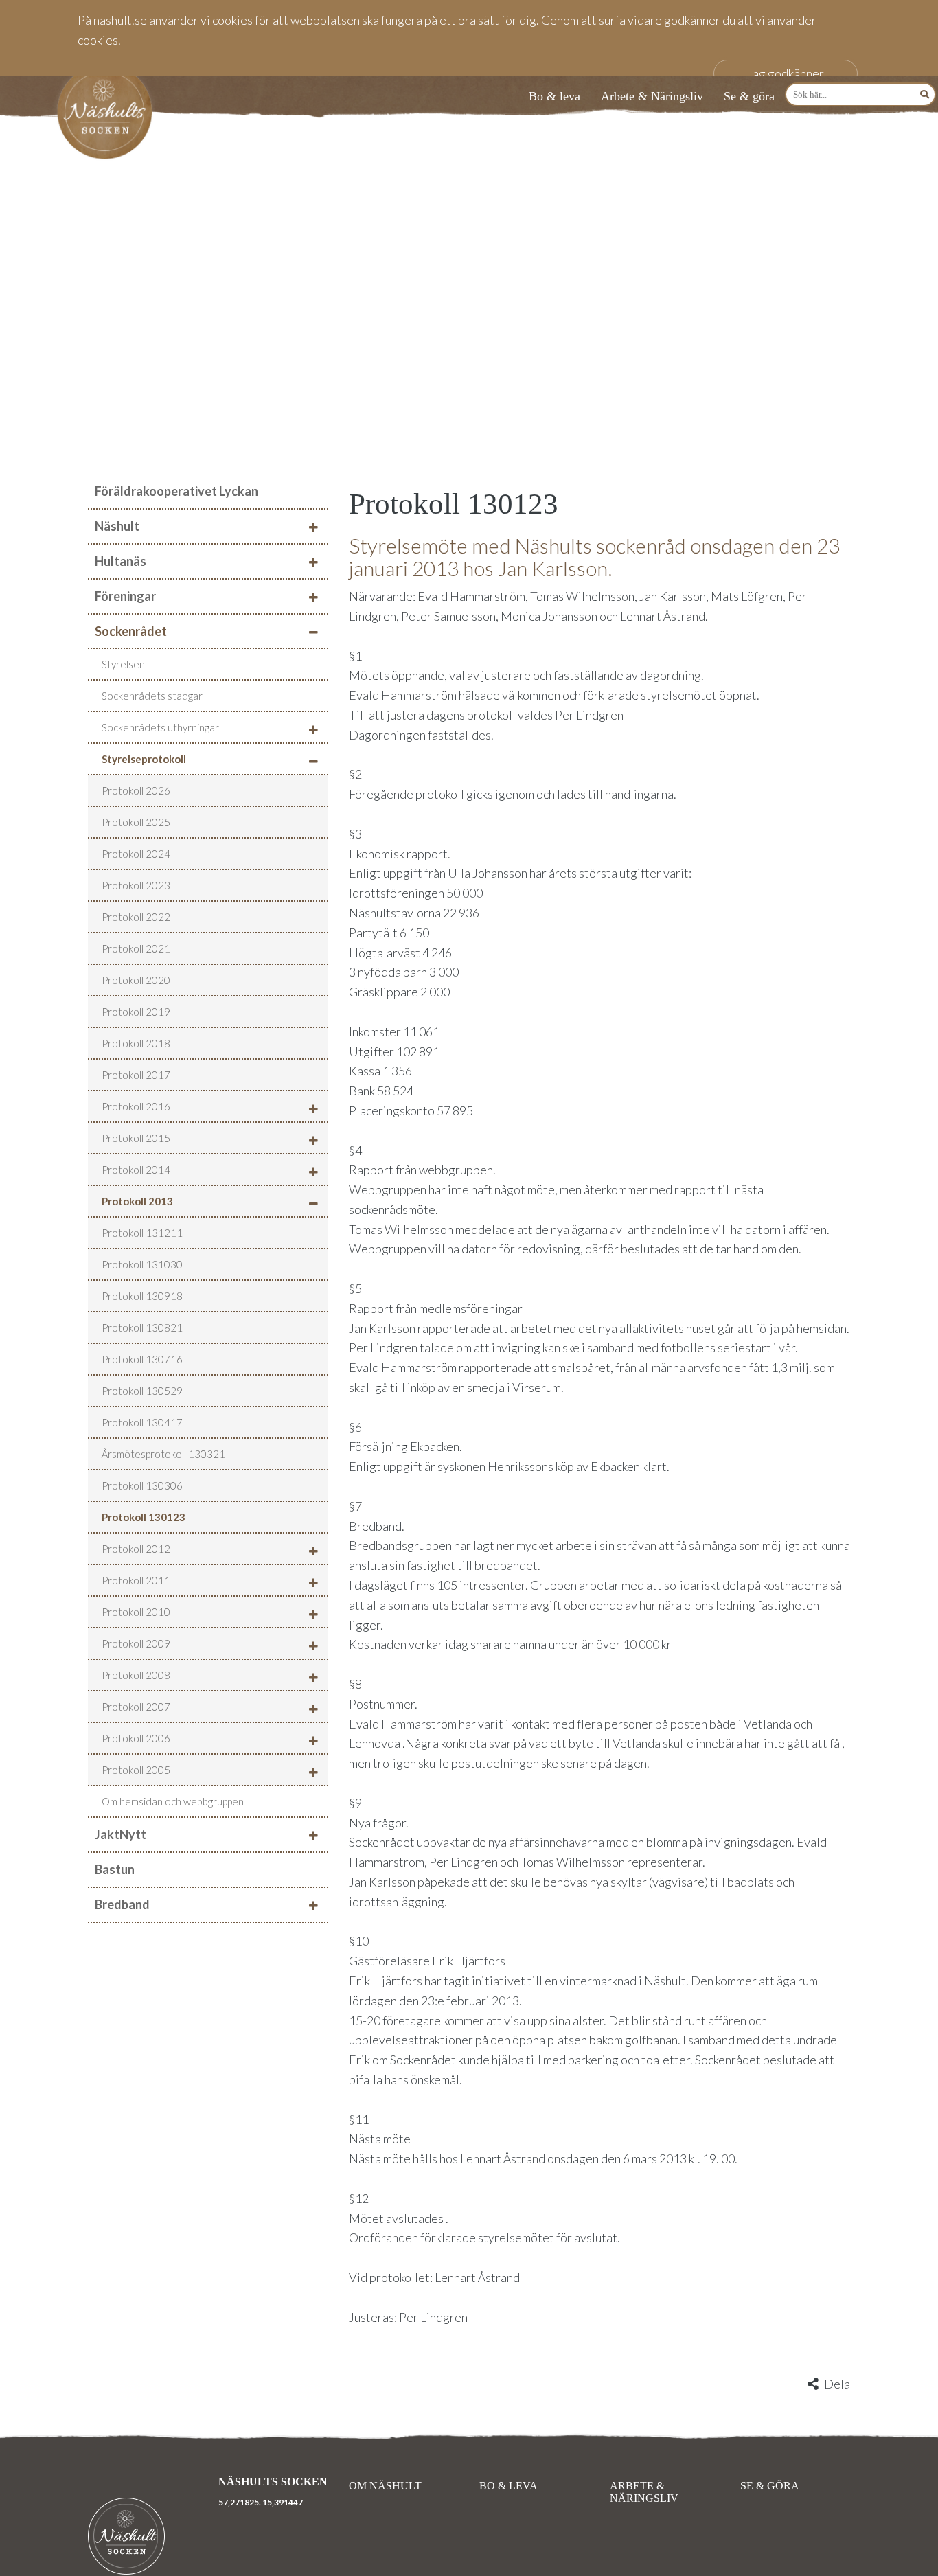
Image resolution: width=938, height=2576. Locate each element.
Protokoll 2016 (136, 1106)
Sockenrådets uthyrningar (160, 727)
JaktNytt (121, 1834)
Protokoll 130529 (142, 1391)
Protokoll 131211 (142, 1233)
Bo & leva (554, 96)
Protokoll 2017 (136, 1075)
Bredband (122, 1904)
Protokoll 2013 (137, 1201)
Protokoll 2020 (136, 980)
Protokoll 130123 (144, 1517)
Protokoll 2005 (136, 1770)
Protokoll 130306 (142, 1485)
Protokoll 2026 (136, 790)
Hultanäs (121, 561)
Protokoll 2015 (136, 1138)
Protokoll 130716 (142, 1359)
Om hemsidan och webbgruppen (173, 1801)
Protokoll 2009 (136, 1643)
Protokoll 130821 (142, 1327)
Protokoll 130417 (142, 1422)
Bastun (115, 1869)
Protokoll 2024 (136, 854)
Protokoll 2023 (136, 885)
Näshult (117, 526)
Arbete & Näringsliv (652, 96)
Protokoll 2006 (136, 1738)
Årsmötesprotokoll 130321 (163, 1454)
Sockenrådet (131, 631)
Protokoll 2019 (136, 1012)
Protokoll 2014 (136, 1170)
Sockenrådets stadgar (152, 696)
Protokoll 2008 (136, 1675)
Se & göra (749, 96)
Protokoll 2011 (136, 1580)
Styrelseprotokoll (144, 759)
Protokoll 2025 (136, 822)
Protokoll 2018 (136, 1043)
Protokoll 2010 (136, 1612)
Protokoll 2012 (136, 1549)
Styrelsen (123, 664)
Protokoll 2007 (136, 1707)
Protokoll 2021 (136, 948)
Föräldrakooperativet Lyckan (176, 491)
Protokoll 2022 (136, 917)
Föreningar (125, 596)
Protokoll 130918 (142, 1296)
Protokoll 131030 (142, 1264)
